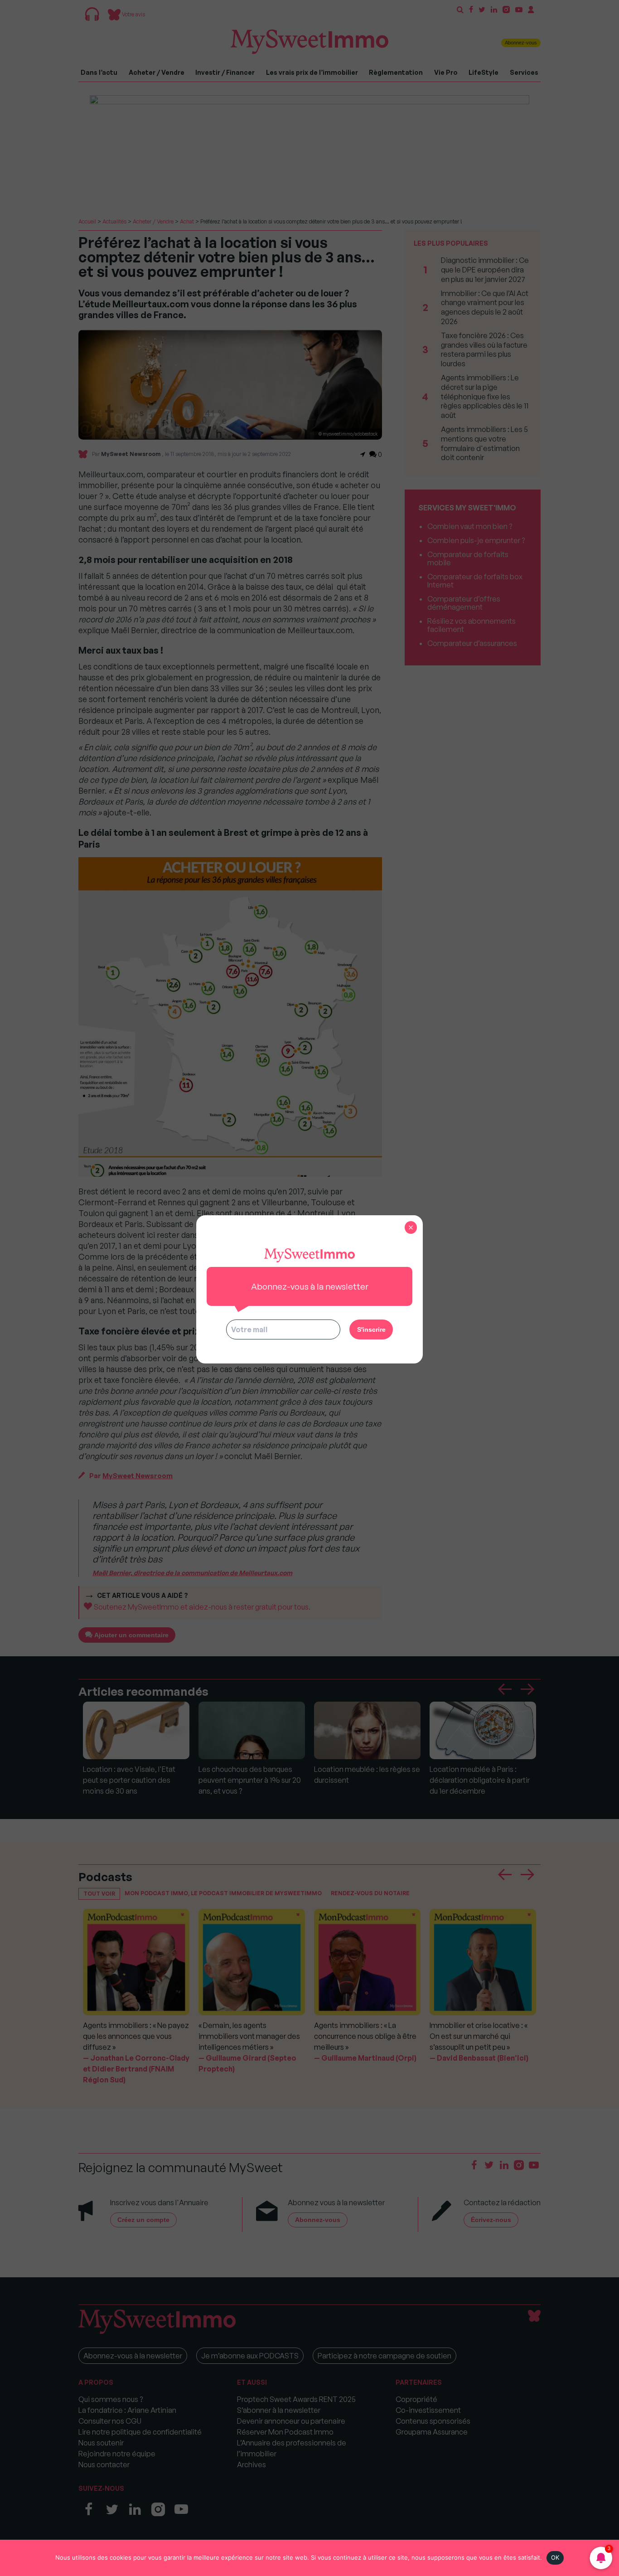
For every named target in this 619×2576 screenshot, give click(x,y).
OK (555, 2557)
